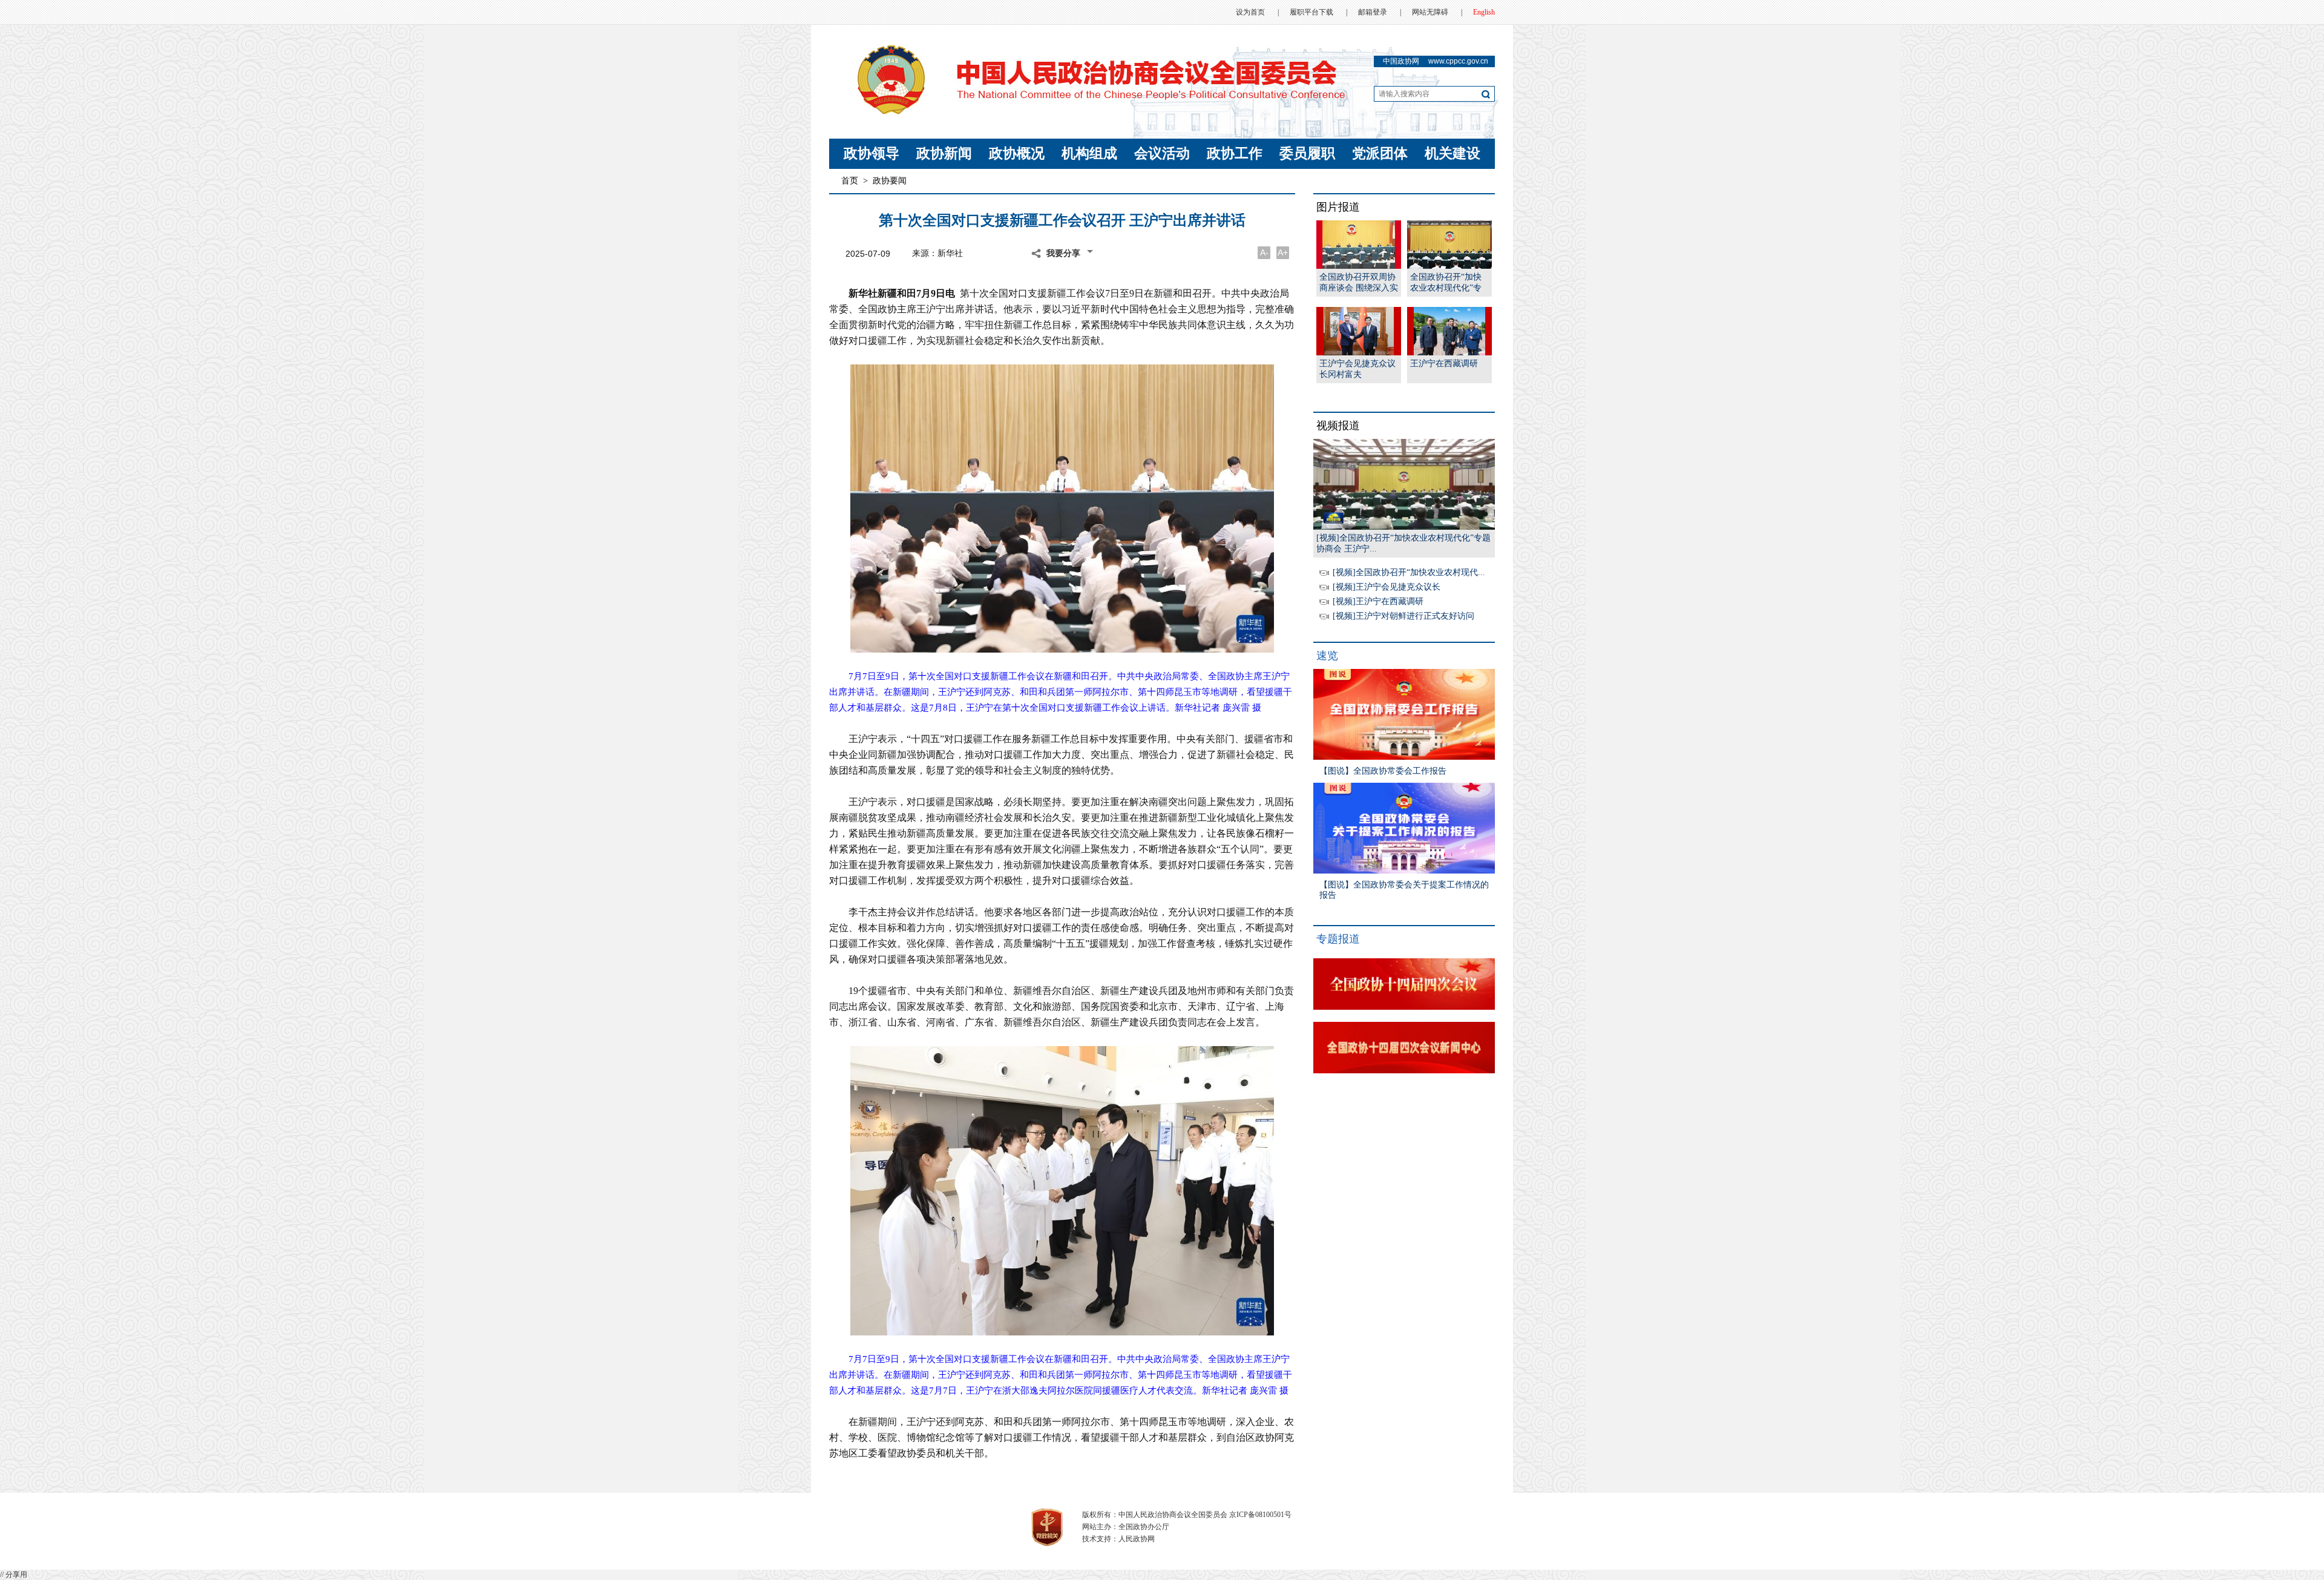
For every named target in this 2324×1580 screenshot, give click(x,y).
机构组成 (1089, 153)
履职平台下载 (1311, 12)
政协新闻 (944, 153)
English (1484, 12)
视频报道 (1338, 426)
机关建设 (1452, 153)
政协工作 (1235, 153)
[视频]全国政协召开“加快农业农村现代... (1409, 572)
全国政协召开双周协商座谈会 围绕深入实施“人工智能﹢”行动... (1359, 283)
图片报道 (1338, 207)
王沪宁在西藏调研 (1444, 364)
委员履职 (1307, 153)
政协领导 (871, 153)
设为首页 (1250, 12)
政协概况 (1017, 153)
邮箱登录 (1373, 12)
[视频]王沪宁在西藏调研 (1378, 601)
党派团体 (1380, 153)
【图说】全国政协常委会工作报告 (1383, 771)
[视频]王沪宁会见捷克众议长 (1387, 587)
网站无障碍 (1430, 12)
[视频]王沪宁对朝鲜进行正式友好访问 (1403, 616)
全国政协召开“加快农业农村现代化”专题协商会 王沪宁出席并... (1449, 283)
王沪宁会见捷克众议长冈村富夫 (1357, 369)
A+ (1283, 252)
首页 (850, 181)
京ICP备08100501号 (1260, 1515)
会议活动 (1162, 153)
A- (1264, 252)
